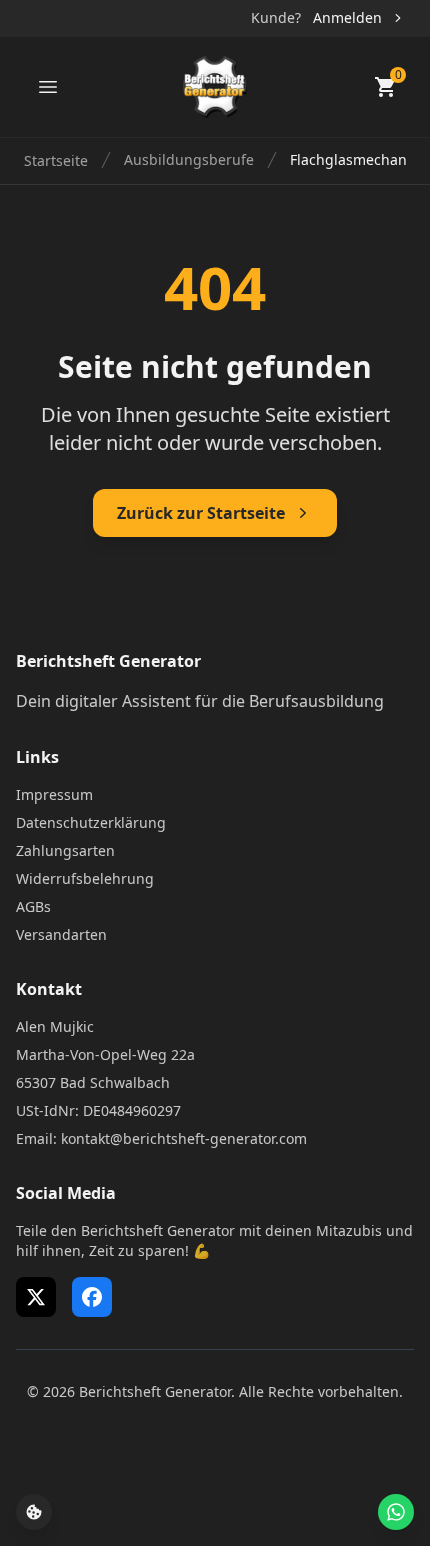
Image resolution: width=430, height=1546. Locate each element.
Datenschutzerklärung (91, 822)
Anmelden (347, 17)
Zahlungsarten (65, 850)
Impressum (54, 794)
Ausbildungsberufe (189, 159)
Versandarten (61, 934)
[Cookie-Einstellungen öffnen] (34, 1512)
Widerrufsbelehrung (85, 878)
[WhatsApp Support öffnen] (396, 1512)
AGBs (33, 906)
